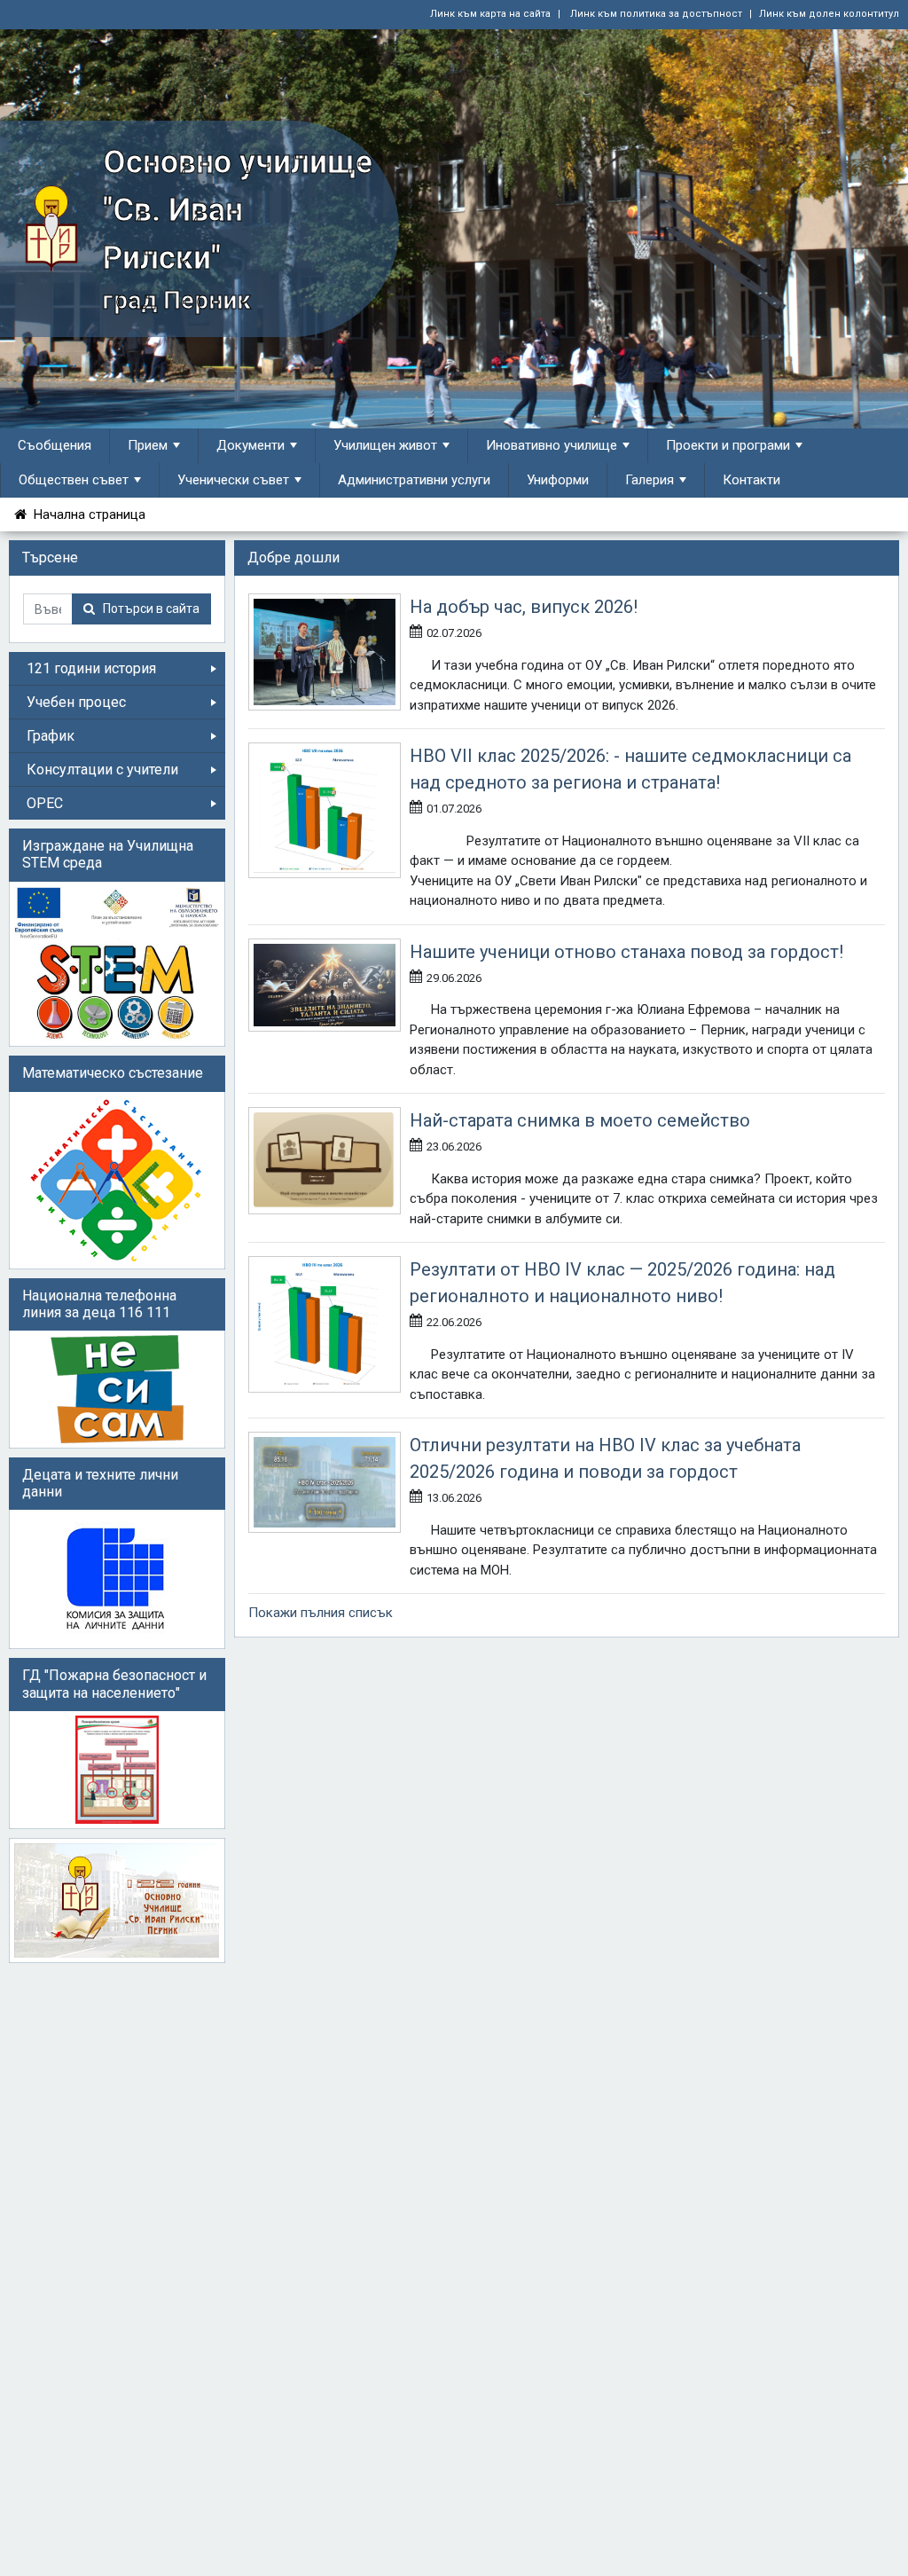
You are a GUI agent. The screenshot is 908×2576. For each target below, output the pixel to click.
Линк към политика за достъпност (655, 14)
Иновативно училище (552, 445)
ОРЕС (45, 803)
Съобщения (55, 445)
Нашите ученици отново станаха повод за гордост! (626, 952)
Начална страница (86, 514)
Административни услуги (414, 480)
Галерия (650, 480)
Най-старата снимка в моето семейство (580, 1120)
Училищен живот (385, 445)
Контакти (751, 480)
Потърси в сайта (147, 609)
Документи (250, 445)
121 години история (91, 668)
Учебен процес (76, 702)
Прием (148, 445)
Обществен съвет (74, 480)
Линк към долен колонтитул (829, 14)
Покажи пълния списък (321, 1613)
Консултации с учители (102, 770)
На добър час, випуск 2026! (524, 607)
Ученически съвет (233, 480)
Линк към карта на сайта (490, 14)
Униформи (558, 480)
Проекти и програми (728, 445)
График (51, 736)
